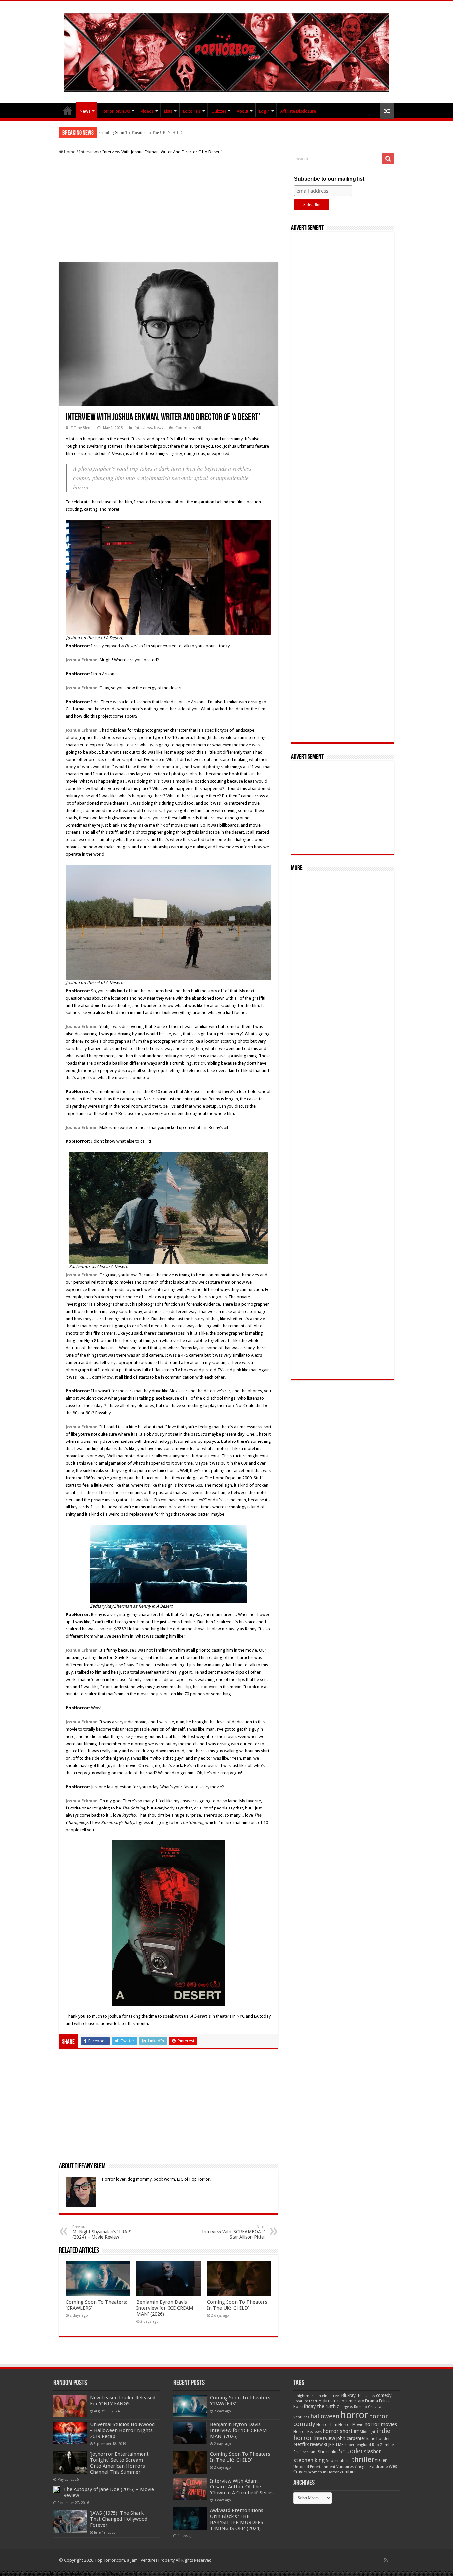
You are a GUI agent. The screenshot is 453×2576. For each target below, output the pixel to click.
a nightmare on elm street (317, 2396)
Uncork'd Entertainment (314, 2467)
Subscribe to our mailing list (329, 179)
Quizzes (219, 111)
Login (264, 111)
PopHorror (68, 110)
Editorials (192, 111)
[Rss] (386, 2560)
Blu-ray (348, 2395)
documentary (352, 2401)
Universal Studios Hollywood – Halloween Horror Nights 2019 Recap (122, 2430)
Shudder (351, 2451)
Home (69, 152)
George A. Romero (352, 2407)
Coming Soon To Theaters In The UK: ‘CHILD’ (142, 132)
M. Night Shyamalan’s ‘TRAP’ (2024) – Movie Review (102, 2232)
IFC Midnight (364, 2432)
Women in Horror (324, 2472)
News (85, 111)
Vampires (345, 2467)
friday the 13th (320, 2406)
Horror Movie (351, 2425)
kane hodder (378, 2439)
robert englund (358, 2445)
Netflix (301, 2444)
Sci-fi (298, 2452)
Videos (147, 111)
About (243, 111)
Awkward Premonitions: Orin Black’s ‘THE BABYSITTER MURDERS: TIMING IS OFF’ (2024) (237, 2519)
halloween (325, 2416)
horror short (338, 2431)
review (316, 2444)
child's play (366, 2396)
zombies (348, 2472)
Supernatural (338, 2460)
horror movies (381, 2424)
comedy (384, 2395)
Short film (328, 2452)
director (330, 2401)
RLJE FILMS (334, 2445)
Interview (324, 2438)
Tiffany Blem (81, 428)
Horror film (327, 2425)
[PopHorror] (227, 51)
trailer (381, 2460)
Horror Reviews (115, 111)
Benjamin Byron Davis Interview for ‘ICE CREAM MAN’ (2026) (165, 2308)
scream (310, 2452)
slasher (373, 2452)
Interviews (89, 152)
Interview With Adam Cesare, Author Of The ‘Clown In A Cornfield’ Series (242, 2487)
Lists (168, 111)
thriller (363, 2459)
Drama (372, 2401)
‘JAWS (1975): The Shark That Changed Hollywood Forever (119, 2519)
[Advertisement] (168, 209)
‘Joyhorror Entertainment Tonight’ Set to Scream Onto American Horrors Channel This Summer (119, 2463)
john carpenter (351, 2438)
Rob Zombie (383, 2445)
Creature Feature (308, 2401)
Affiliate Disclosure (298, 111)
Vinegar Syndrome (371, 2467)
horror (354, 2415)
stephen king (309, 2460)
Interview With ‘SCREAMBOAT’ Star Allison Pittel (233, 2232)
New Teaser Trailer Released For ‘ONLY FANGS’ (123, 2401)
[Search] (388, 159)
